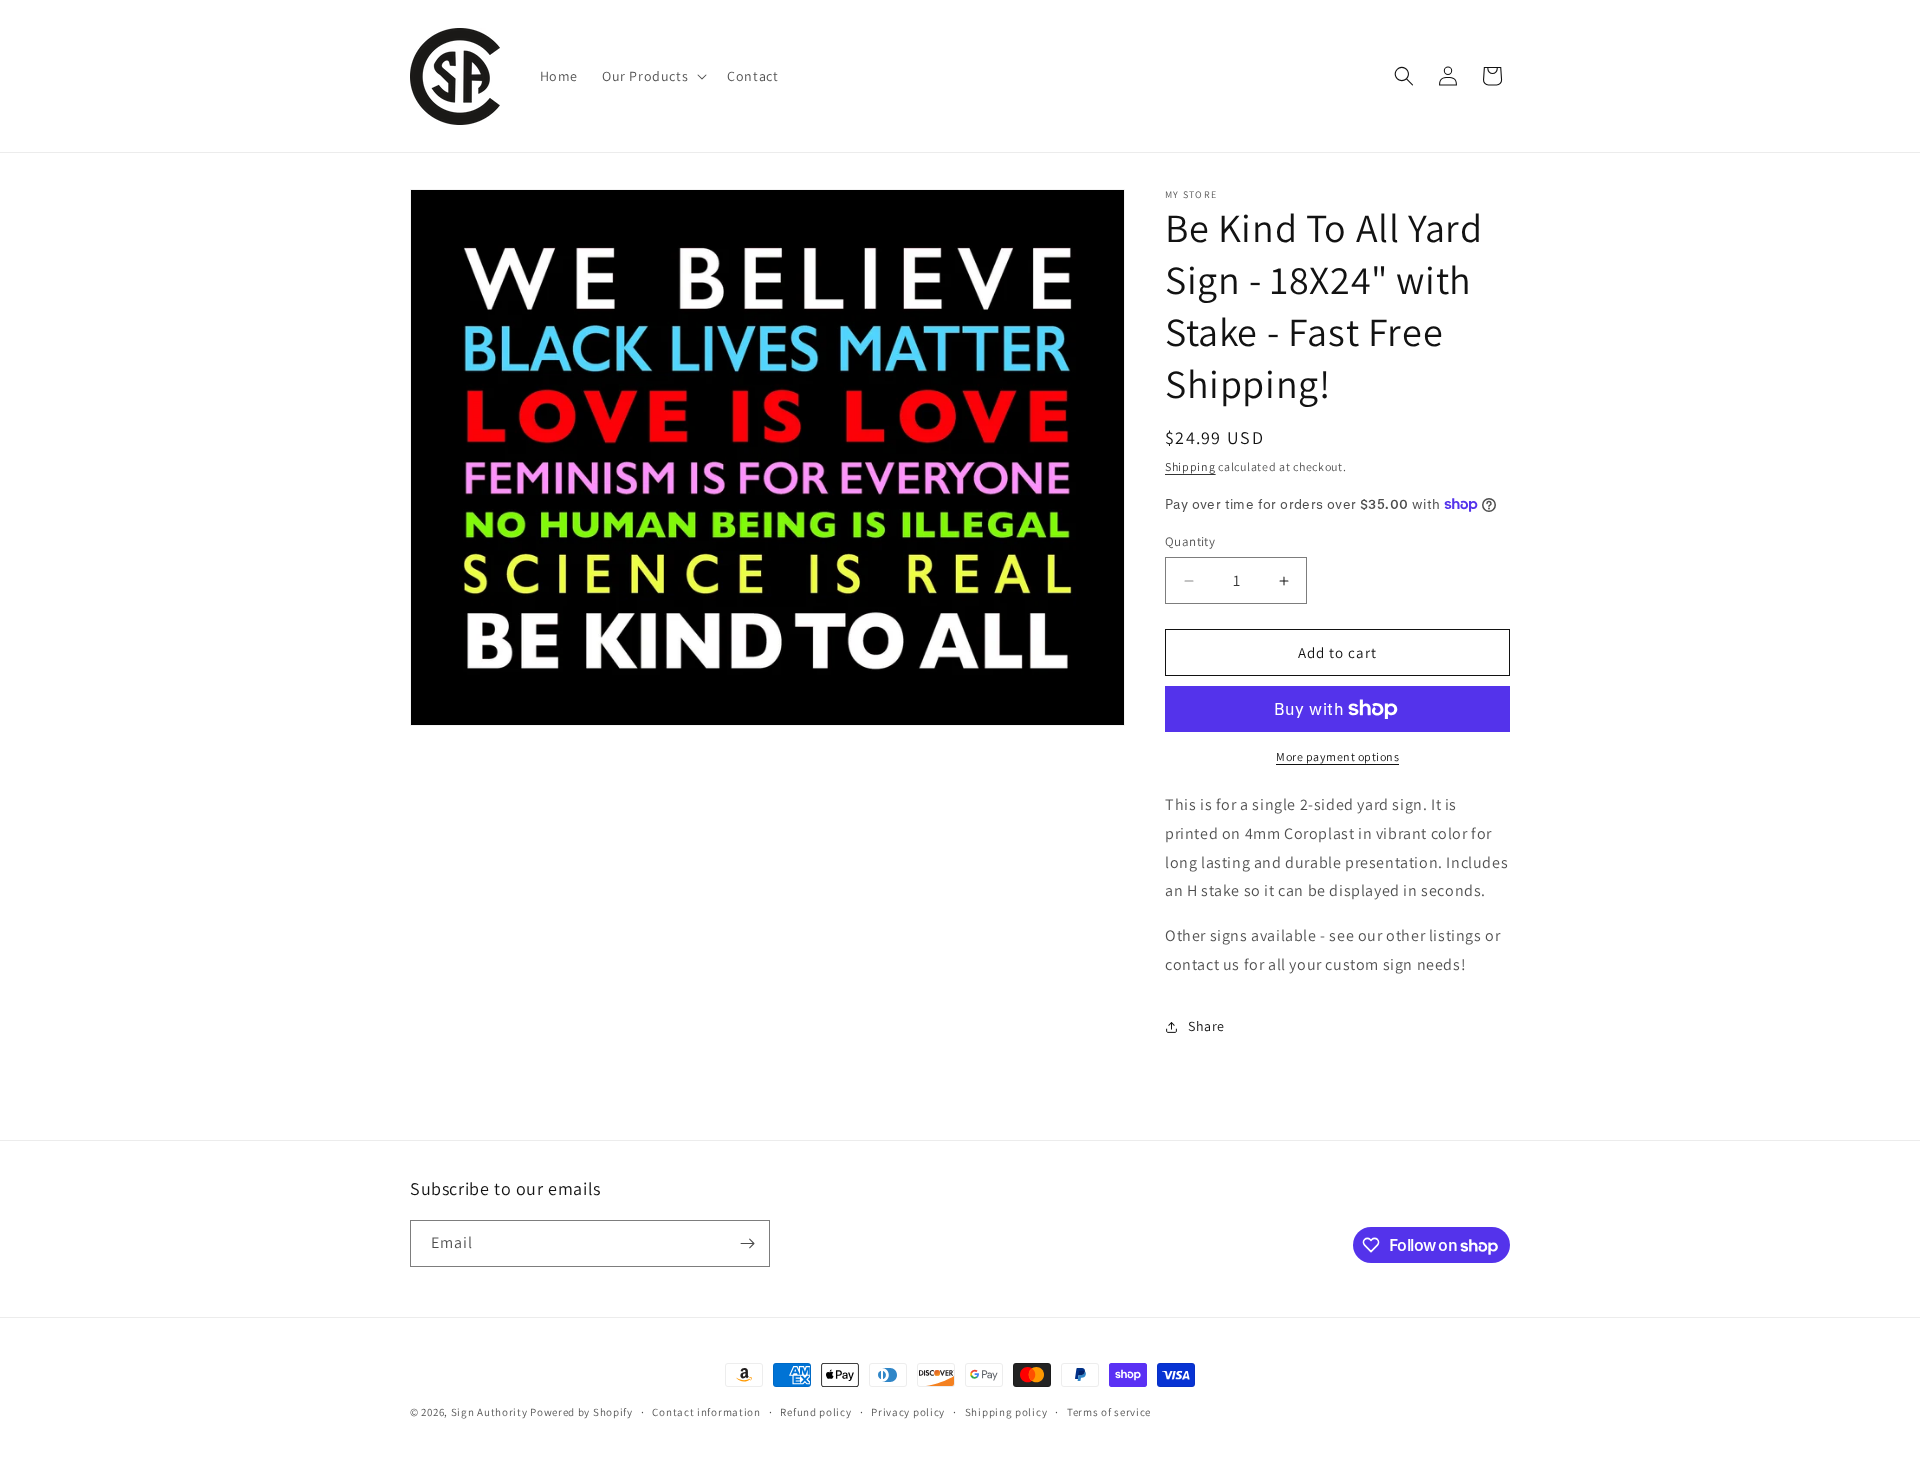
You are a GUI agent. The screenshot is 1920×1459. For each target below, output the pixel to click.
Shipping (1190, 466)
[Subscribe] (747, 1243)
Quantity (1190, 541)
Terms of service (1109, 1412)
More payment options (1337, 756)
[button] (652, 76)
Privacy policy (908, 1412)
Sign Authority (489, 1412)
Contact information (706, 1412)
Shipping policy (1006, 1412)
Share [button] (1206, 1026)
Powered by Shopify (581, 1412)
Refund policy (815, 1412)
